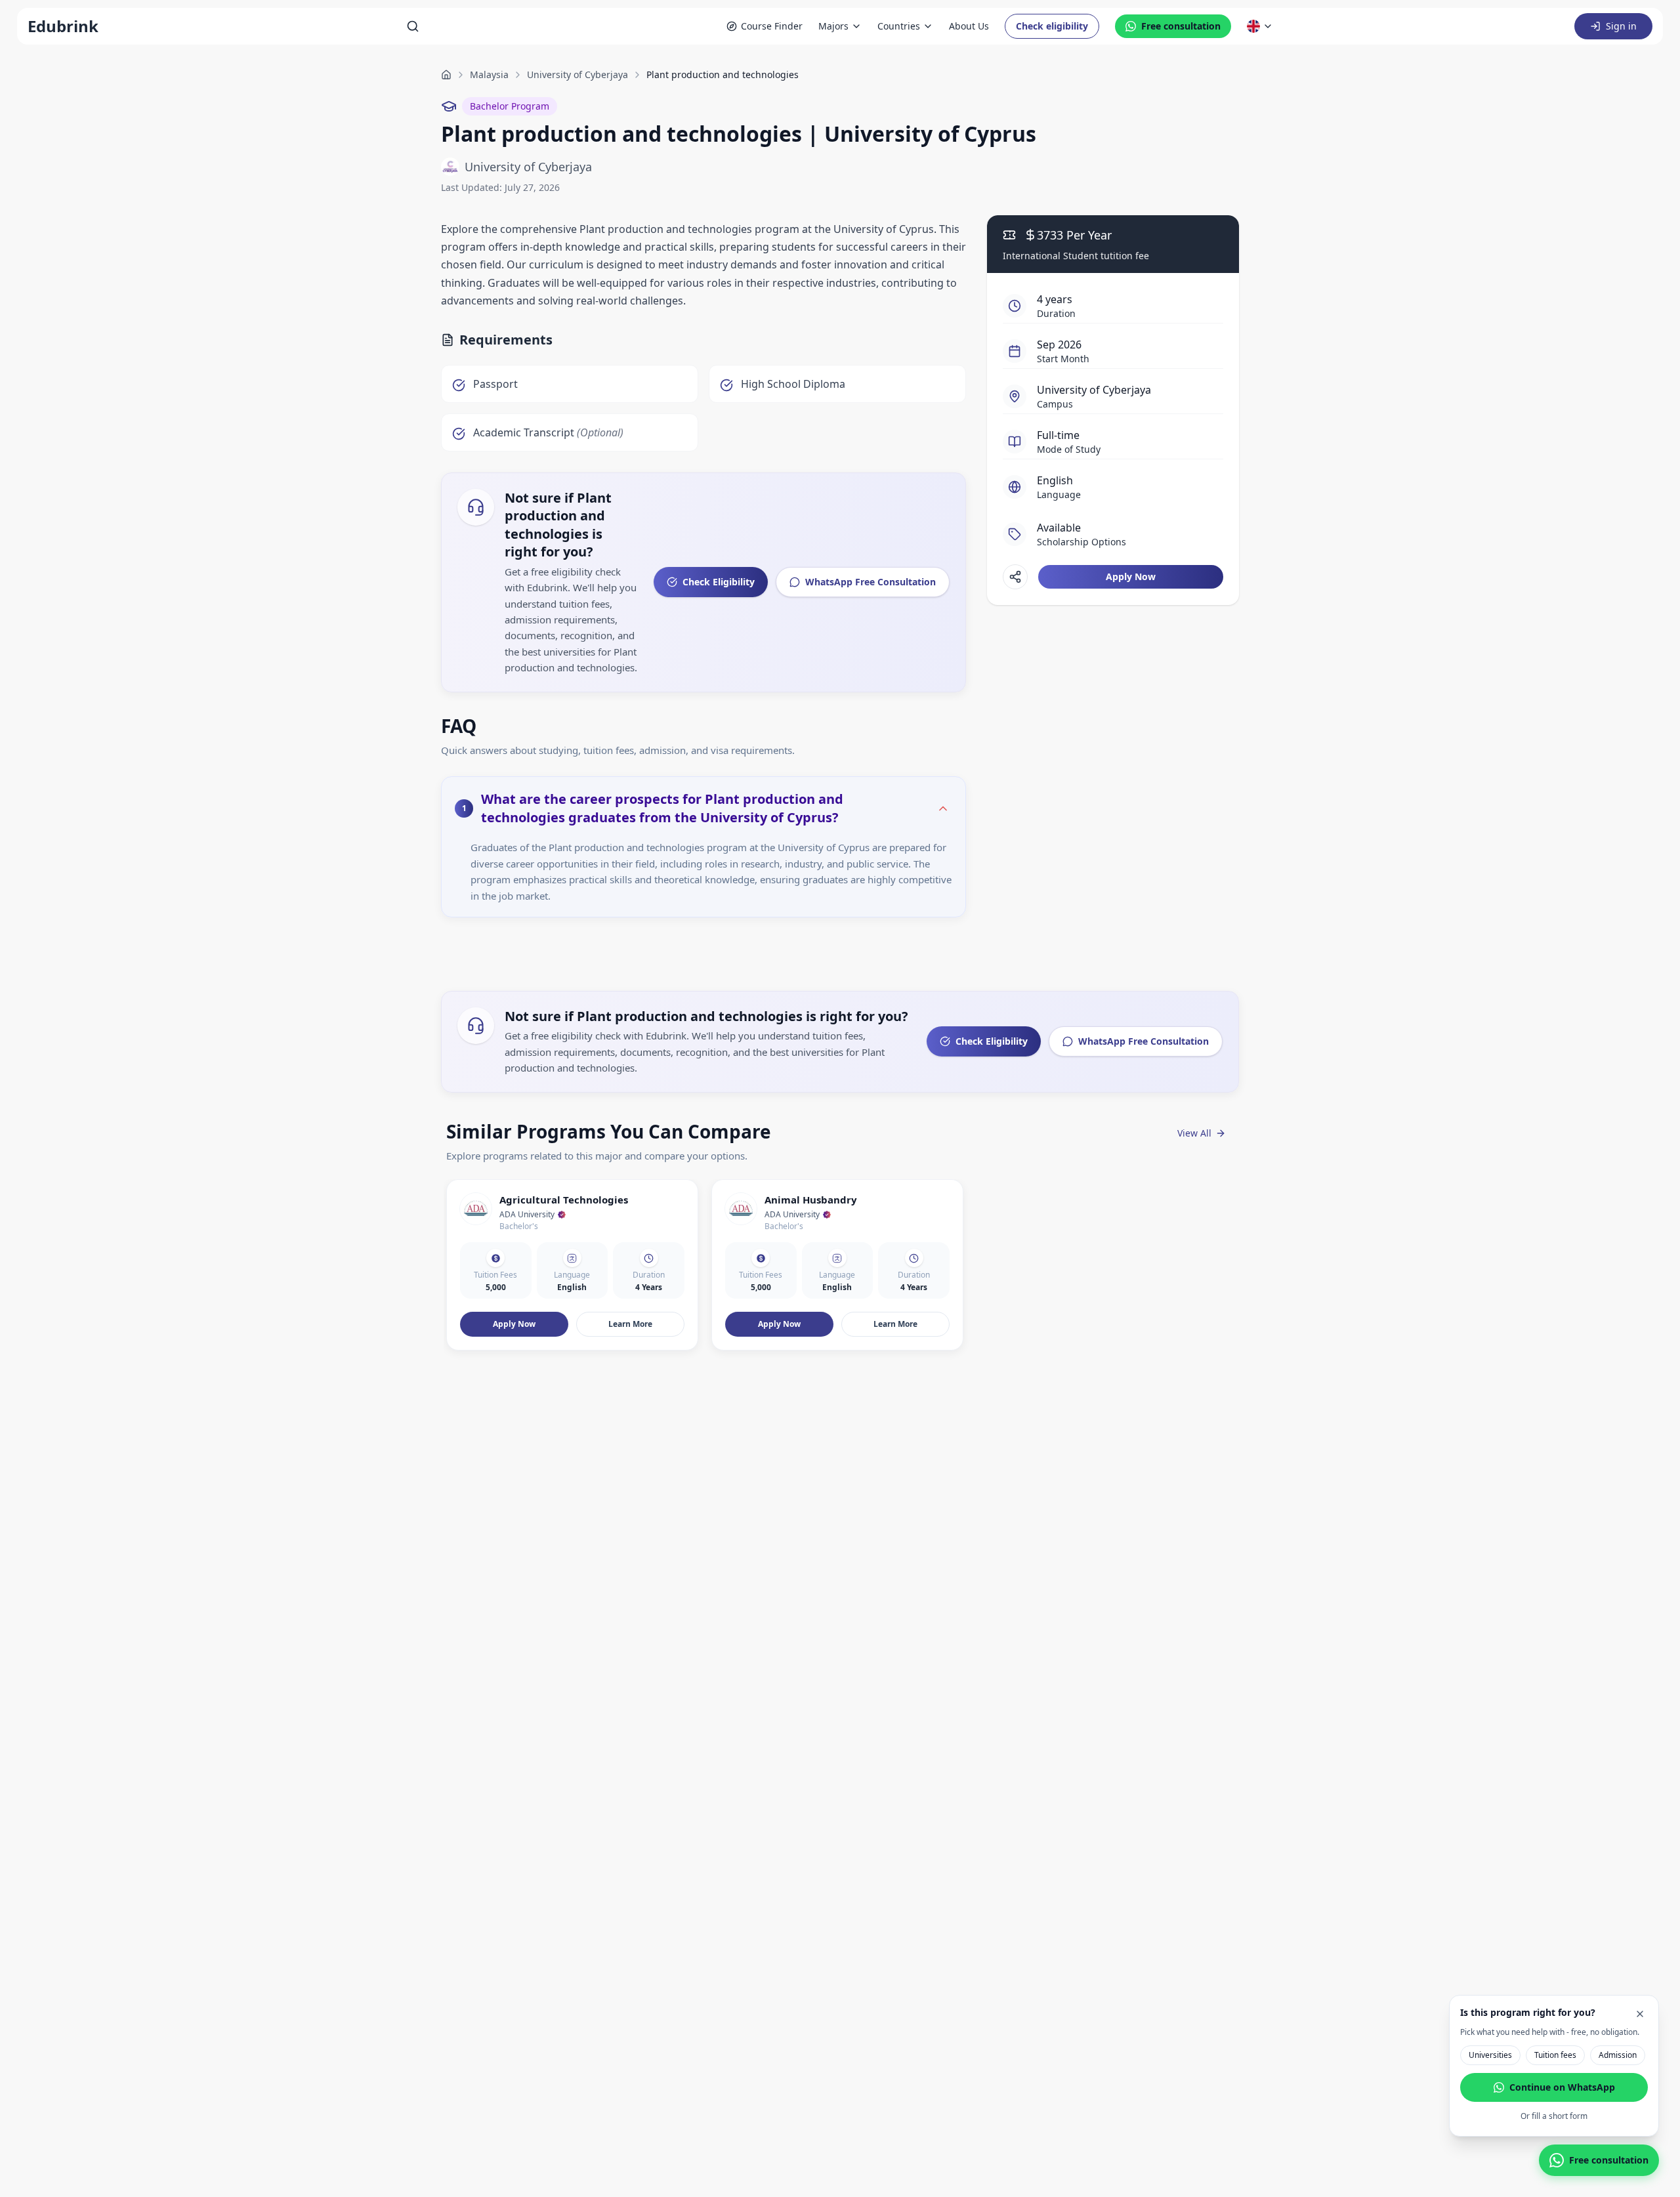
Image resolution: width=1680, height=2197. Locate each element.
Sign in (1621, 26)
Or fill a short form (1554, 2116)
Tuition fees (1555, 2055)
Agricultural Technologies (564, 1200)
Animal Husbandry (811, 1200)
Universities (1490, 2055)
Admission (1618, 2055)
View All (1194, 1133)
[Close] (1640, 2014)
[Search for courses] (413, 26)
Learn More (630, 1324)
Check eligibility (1052, 26)
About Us (969, 26)
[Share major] (1015, 577)
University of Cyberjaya (577, 74)
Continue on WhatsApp (1562, 2087)
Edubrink (63, 26)
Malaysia (489, 74)
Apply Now (1131, 576)
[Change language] (1260, 26)
